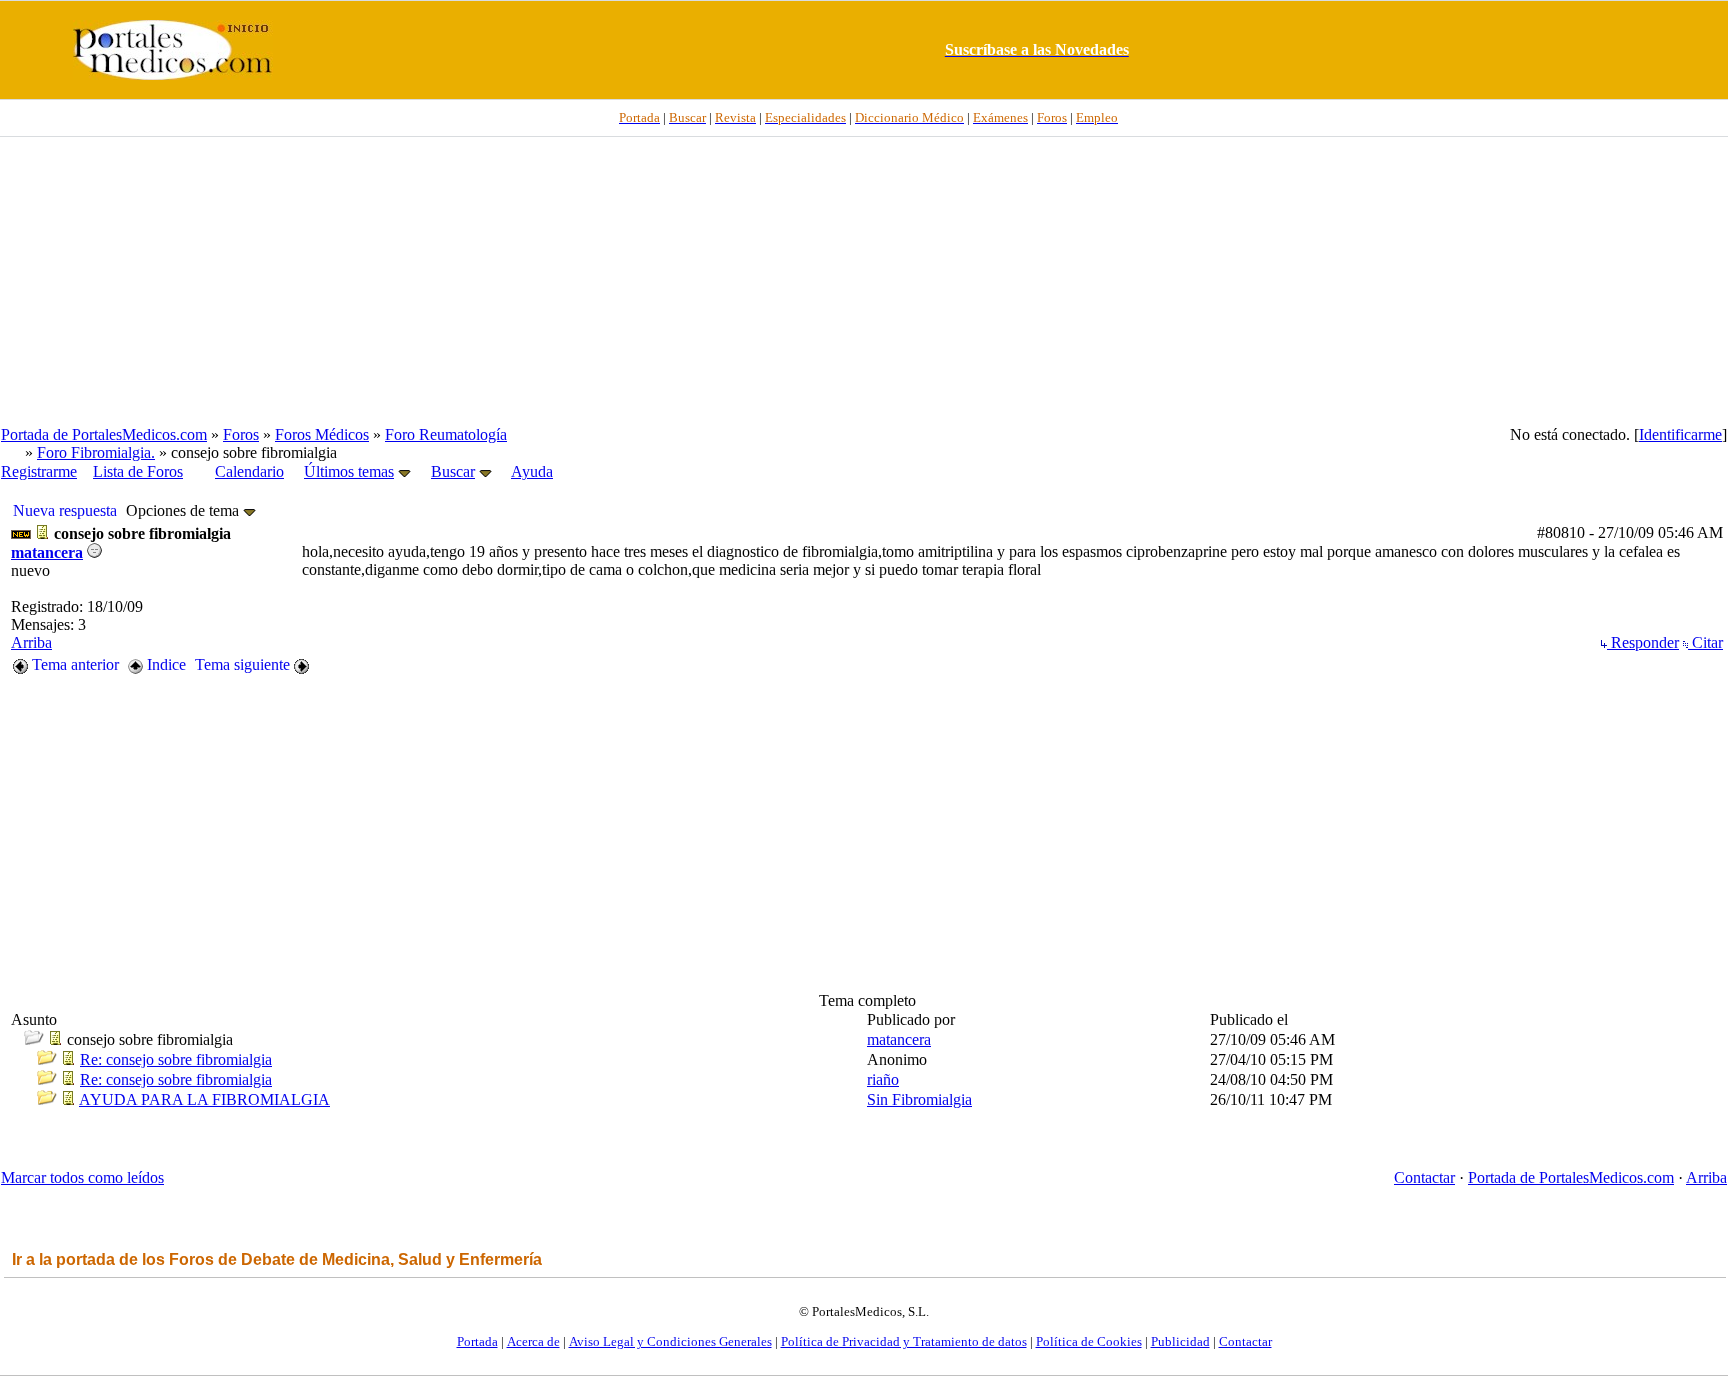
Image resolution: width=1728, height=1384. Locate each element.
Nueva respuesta (65, 510)
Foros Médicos (322, 434)
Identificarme (1680, 434)
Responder (1643, 642)
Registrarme (39, 471)
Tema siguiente (244, 664)
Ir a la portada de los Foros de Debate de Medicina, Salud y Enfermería (277, 1259)
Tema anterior (73, 664)
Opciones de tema (184, 510)
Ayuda (532, 471)
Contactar (1424, 1177)
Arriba (31, 642)
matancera (47, 552)
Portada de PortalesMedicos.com (104, 434)
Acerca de (533, 1341)
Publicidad (1180, 1341)
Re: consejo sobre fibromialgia (176, 1059)
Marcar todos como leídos (82, 1177)
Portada (477, 1341)
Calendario (249, 471)
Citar (1705, 642)
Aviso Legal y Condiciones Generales (670, 1341)
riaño (883, 1079)
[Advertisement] (864, 281)
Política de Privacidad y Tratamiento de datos (904, 1341)
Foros (241, 434)
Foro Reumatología (446, 434)
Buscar (453, 471)
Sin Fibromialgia (919, 1099)
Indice (164, 664)
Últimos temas (349, 471)
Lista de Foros (138, 471)
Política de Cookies (1089, 1341)
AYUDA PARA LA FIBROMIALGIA (204, 1099)
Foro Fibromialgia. (96, 452)
